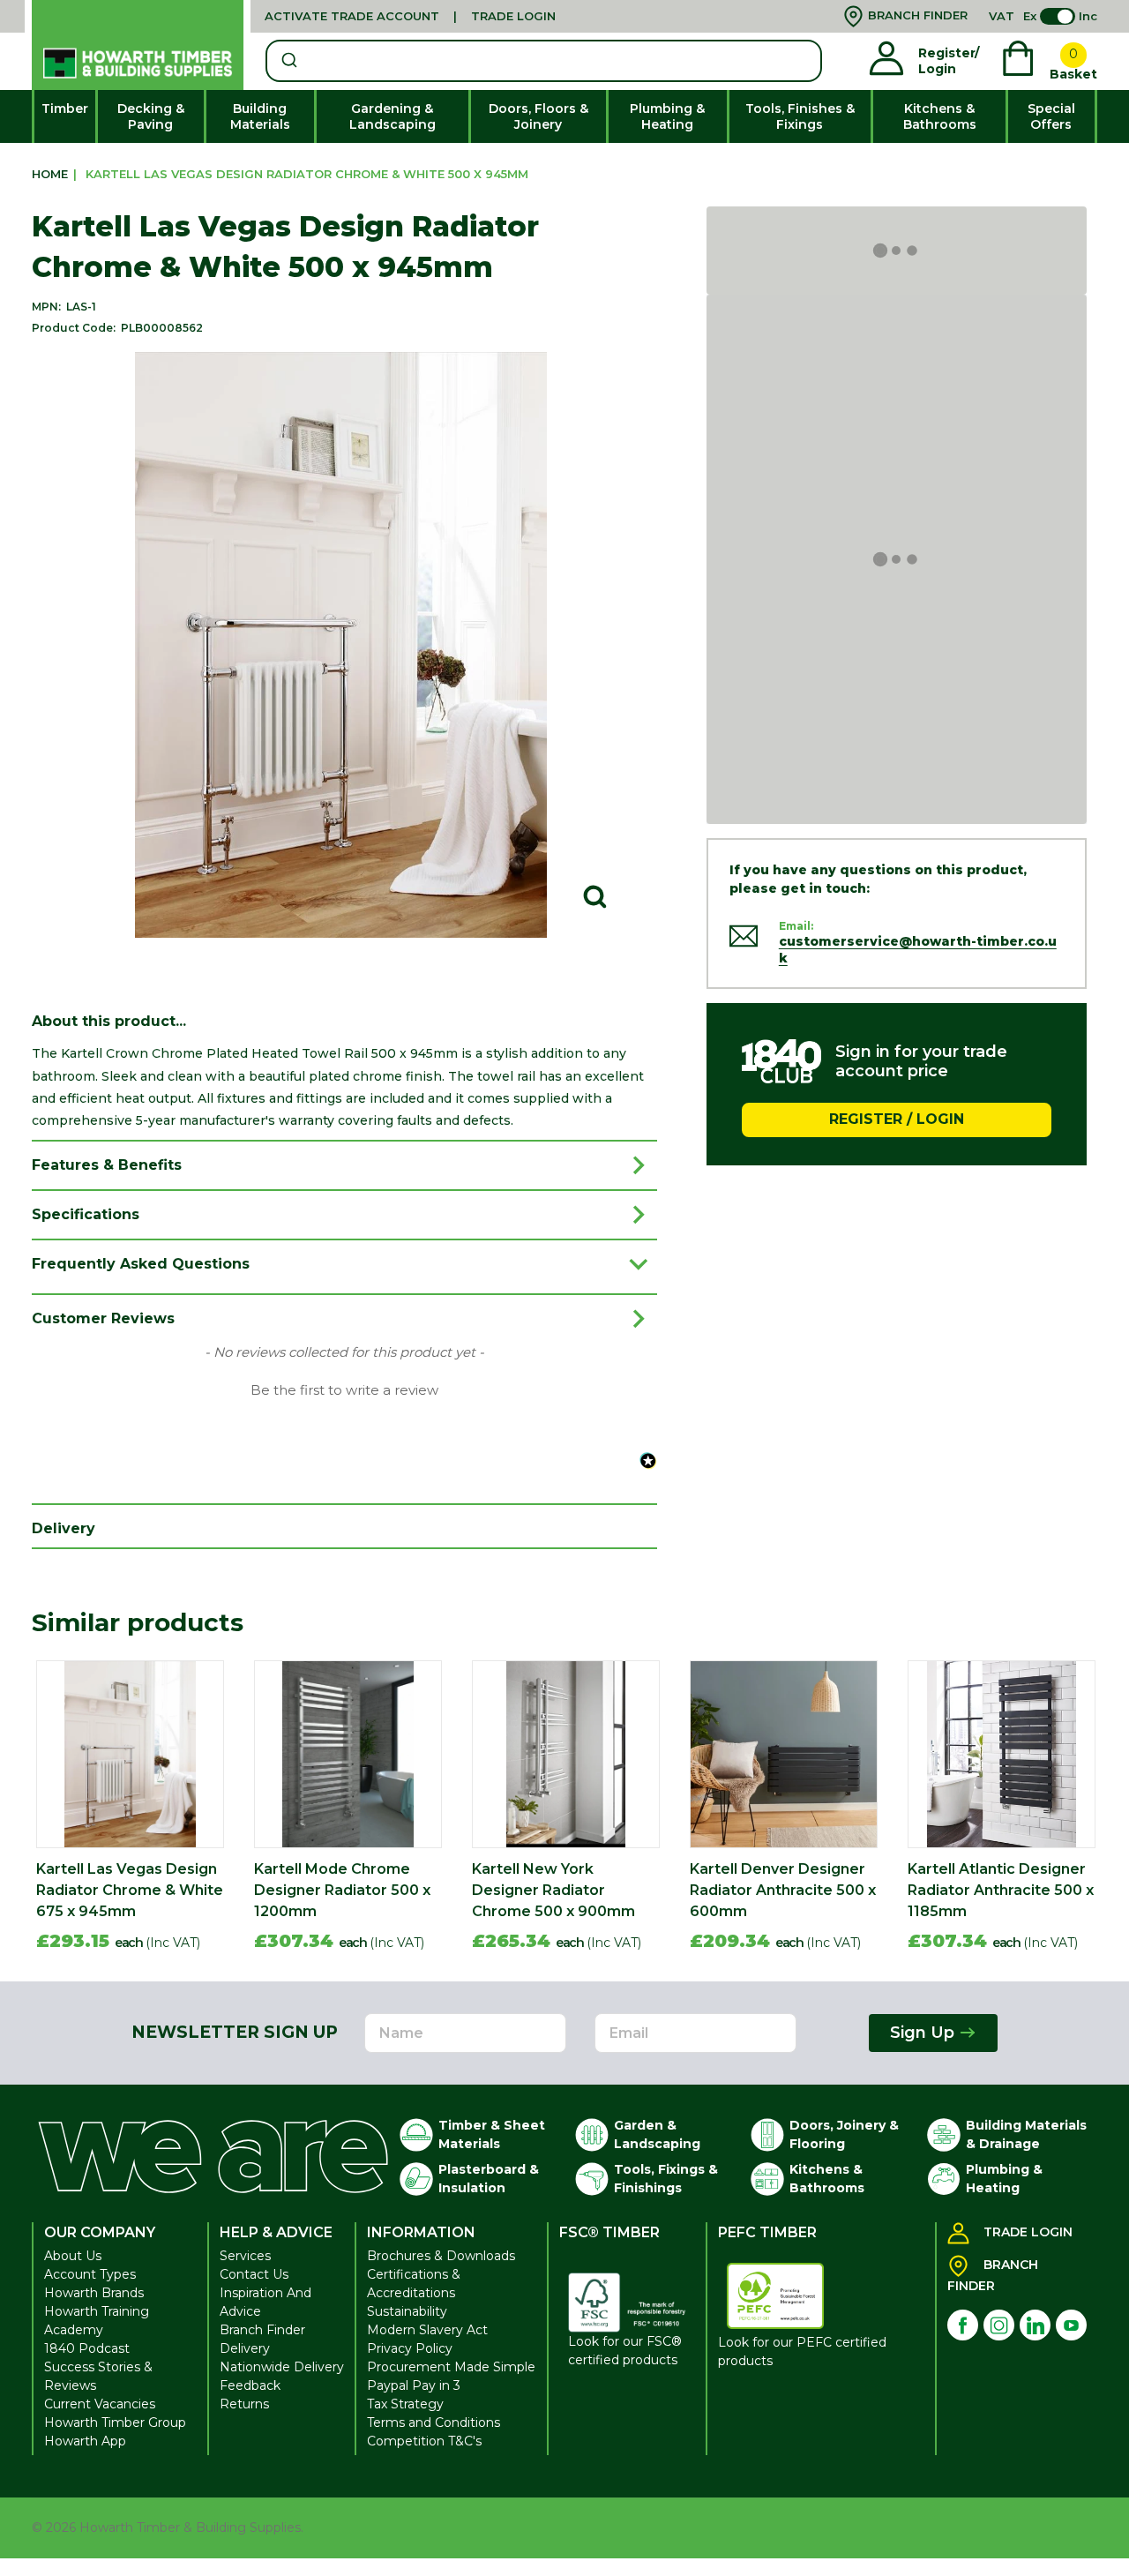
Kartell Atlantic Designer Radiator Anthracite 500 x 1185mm (1001, 1890)
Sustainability (407, 2311)
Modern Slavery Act (427, 2330)
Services (245, 2256)
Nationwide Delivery (282, 2367)
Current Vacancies (100, 2404)
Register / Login (897, 1119)
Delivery (245, 2348)
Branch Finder (262, 2330)
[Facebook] (963, 2325)
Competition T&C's (424, 2441)
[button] (344, 1389)
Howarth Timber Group (115, 2422)
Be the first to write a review (344, 1390)
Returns (244, 2404)
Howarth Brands (94, 2293)
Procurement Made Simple (451, 2367)
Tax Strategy (405, 2404)
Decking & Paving (151, 116)
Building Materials (260, 116)
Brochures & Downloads (441, 2256)
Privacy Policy (410, 2348)
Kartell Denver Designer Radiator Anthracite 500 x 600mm (783, 1890)
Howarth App (85, 2441)
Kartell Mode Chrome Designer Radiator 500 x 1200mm (342, 1890)
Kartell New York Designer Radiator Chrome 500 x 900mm (553, 1890)
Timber (65, 109)
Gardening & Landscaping (393, 116)
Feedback (250, 2385)
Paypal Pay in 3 (414, 2385)
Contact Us (254, 2274)
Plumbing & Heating (667, 116)
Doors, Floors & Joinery (538, 116)
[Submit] (288, 61)
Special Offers (1051, 116)
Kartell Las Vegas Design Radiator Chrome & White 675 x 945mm (130, 1890)
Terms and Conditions (434, 2422)
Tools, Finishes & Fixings (800, 116)
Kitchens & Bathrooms (940, 116)
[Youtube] (1071, 2325)
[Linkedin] (1035, 2325)
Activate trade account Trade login (410, 16)
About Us (73, 2256)
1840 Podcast (87, 2348)
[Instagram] (999, 2325)
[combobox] (544, 61)
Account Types (90, 2274)
